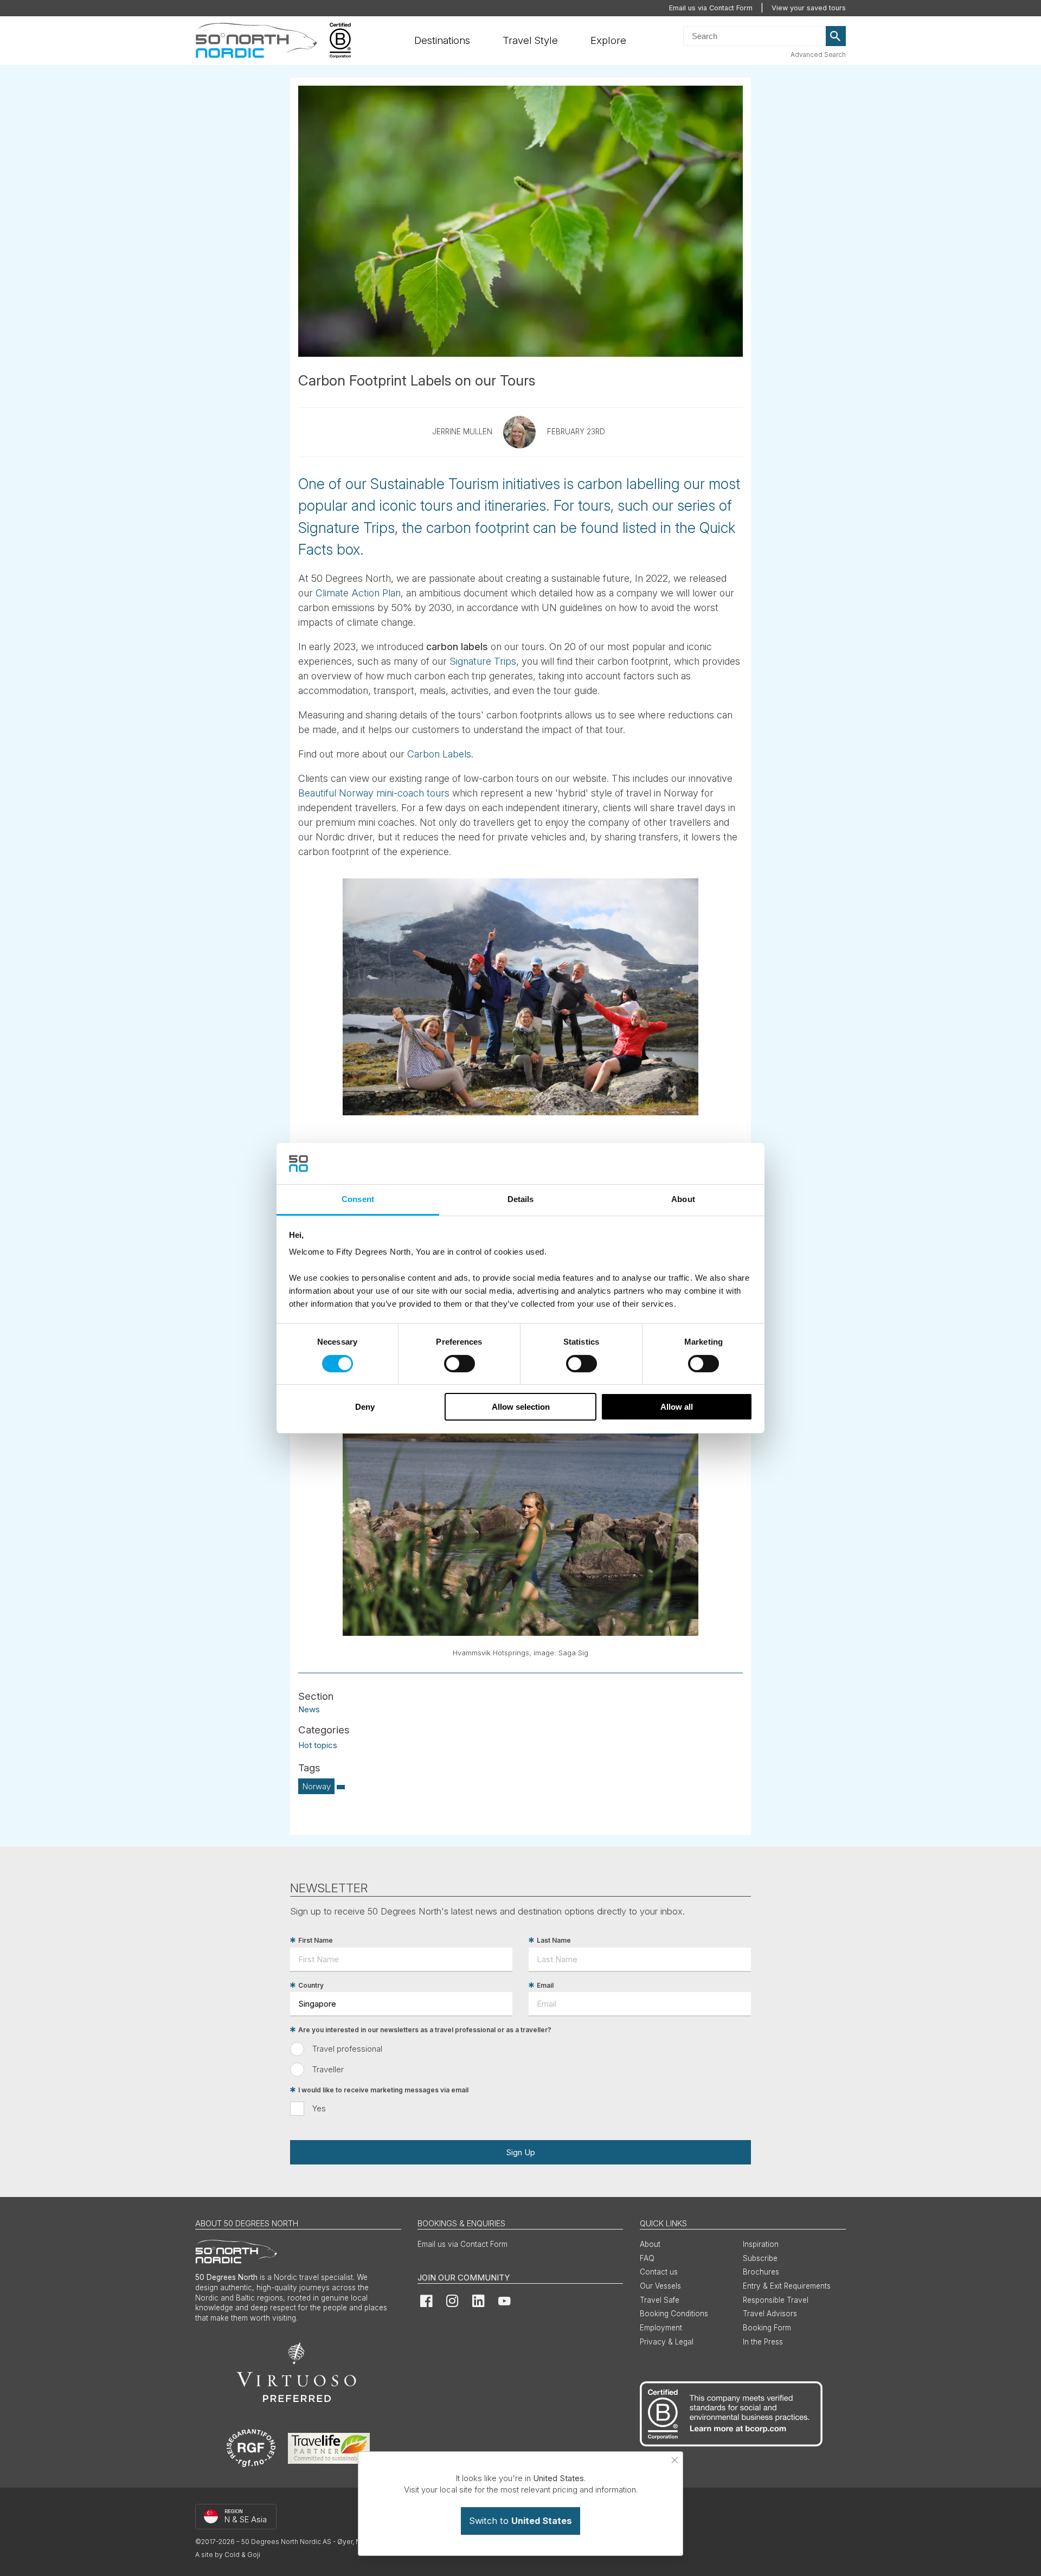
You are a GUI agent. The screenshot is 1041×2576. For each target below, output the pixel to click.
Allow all (677, 1407)
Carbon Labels (439, 754)
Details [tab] (521, 1199)
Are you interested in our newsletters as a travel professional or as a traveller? (425, 2030)
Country (311, 1985)
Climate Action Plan (358, 593)
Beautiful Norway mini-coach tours (374, 793)
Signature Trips (483, 661)
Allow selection (521, 1407)
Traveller (328, 2069)
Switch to (520, 2521)
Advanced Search (818, 54)
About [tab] (683, 1199)
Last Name (554, 1940)
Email (545, 1985)
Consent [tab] (358, 1199)
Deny (365, 1407)
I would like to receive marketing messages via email (383, 2090)
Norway (317, 1786)
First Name (316, 1940)
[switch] (460, 1364)
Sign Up (520, 2152)
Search (836, 36)
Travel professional (347, 2049)
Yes (319, 2108)
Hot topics (318, 1745)
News (309, 1709)
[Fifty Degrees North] (256, 41)
